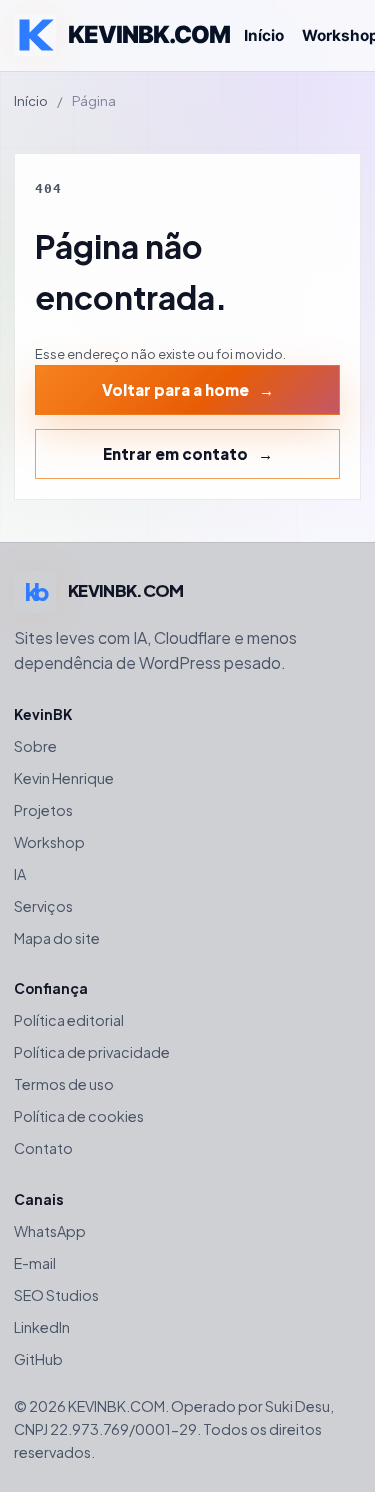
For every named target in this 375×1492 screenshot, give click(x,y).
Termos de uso (64, 1084)
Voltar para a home (175, 389)
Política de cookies (79, 1116)
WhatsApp (50, 1231)
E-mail (35, 1263)
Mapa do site (57, 938)
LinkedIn (42, 1327)
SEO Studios (56, 1295)
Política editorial (69, 1020)
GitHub (38, 1359)
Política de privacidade (92, 1052)
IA (20, 874)
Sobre (35, 746)
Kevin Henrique (64, 778)
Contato (43, 1148)
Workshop (49, 842)
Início (264, 35)
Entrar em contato (175, 453)
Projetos (43, 810)
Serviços (43, 906)
